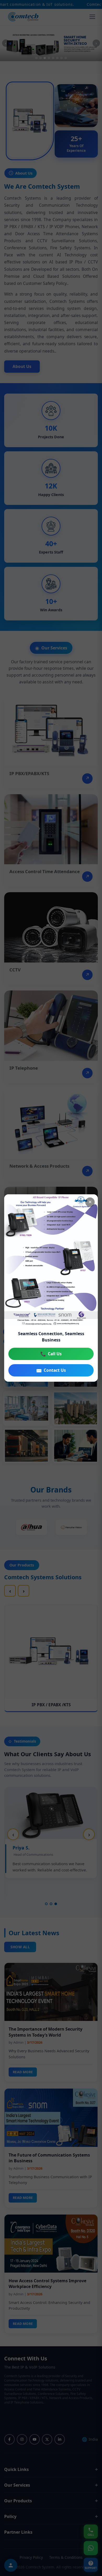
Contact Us (51, 1370)
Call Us (51, 1354)
